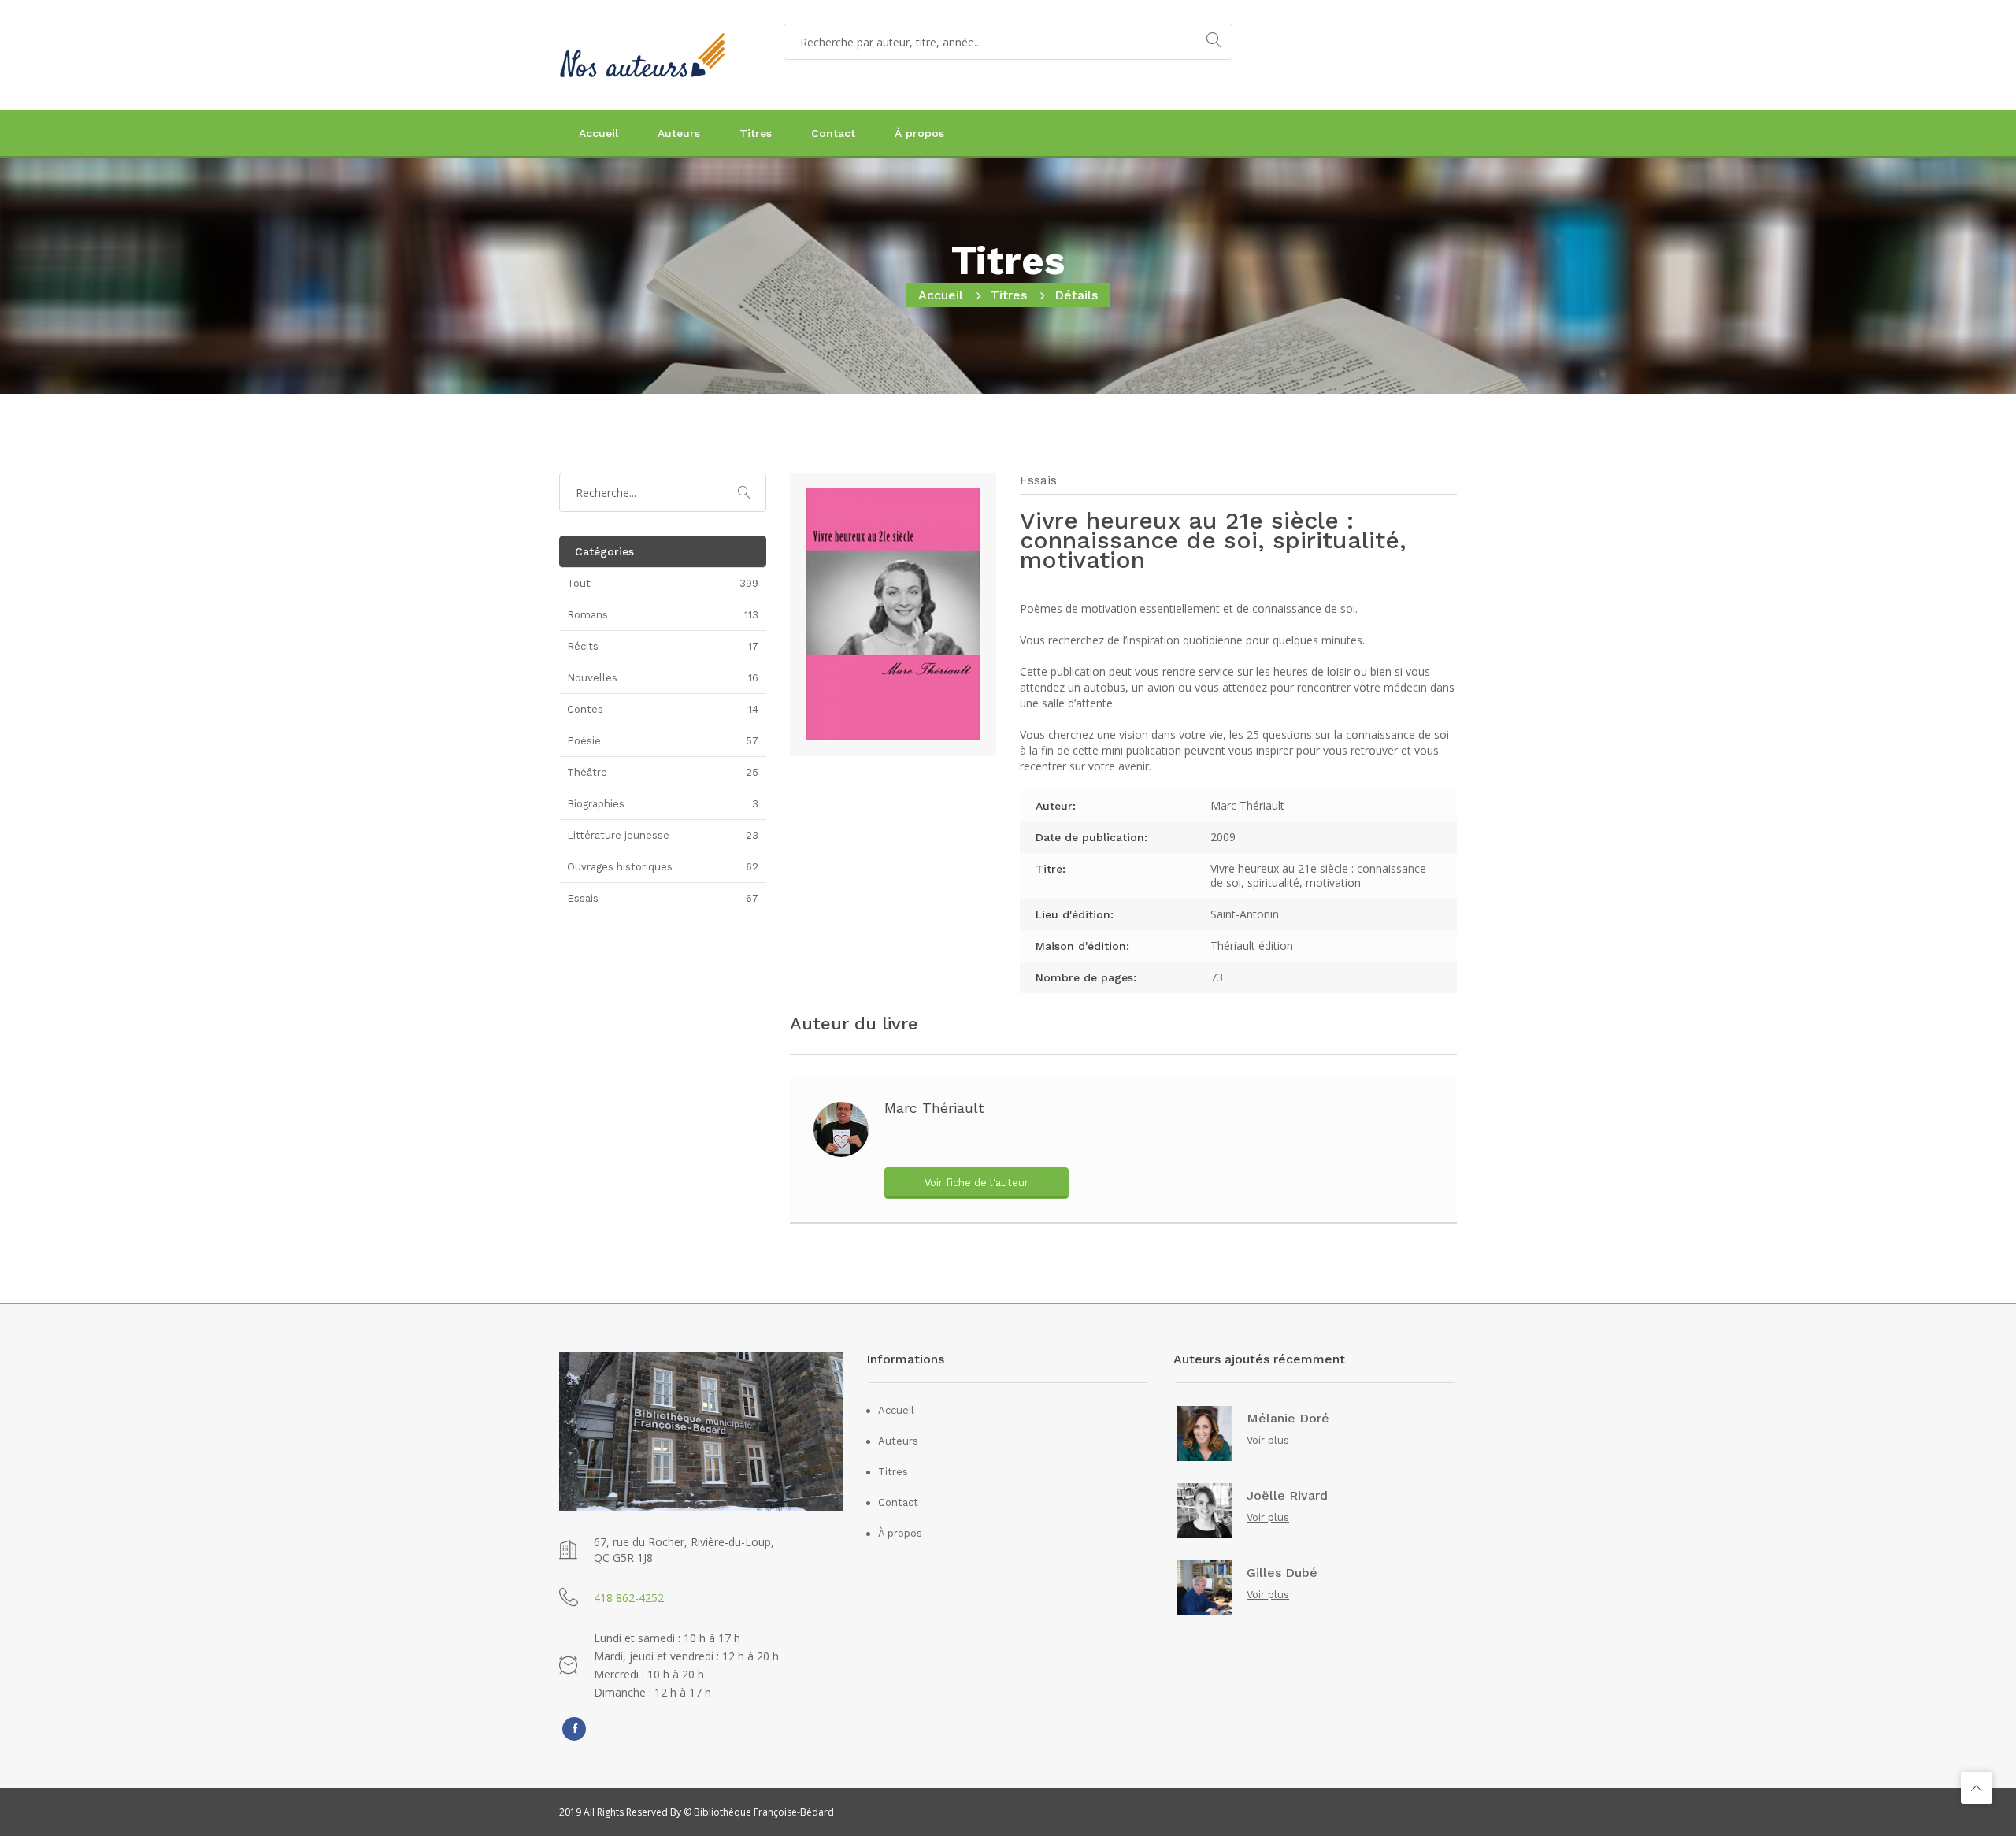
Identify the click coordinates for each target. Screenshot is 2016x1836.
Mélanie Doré (1288, 1419)
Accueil (598, 133)
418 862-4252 (629, 1598)
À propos (919, 133)
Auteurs (679, 133)
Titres (756, 133)
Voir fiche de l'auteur (976, 1183)
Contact (833, 133)
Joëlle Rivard (1287, 1496)
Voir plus (1268, 1440)
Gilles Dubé (1282, 1573)
